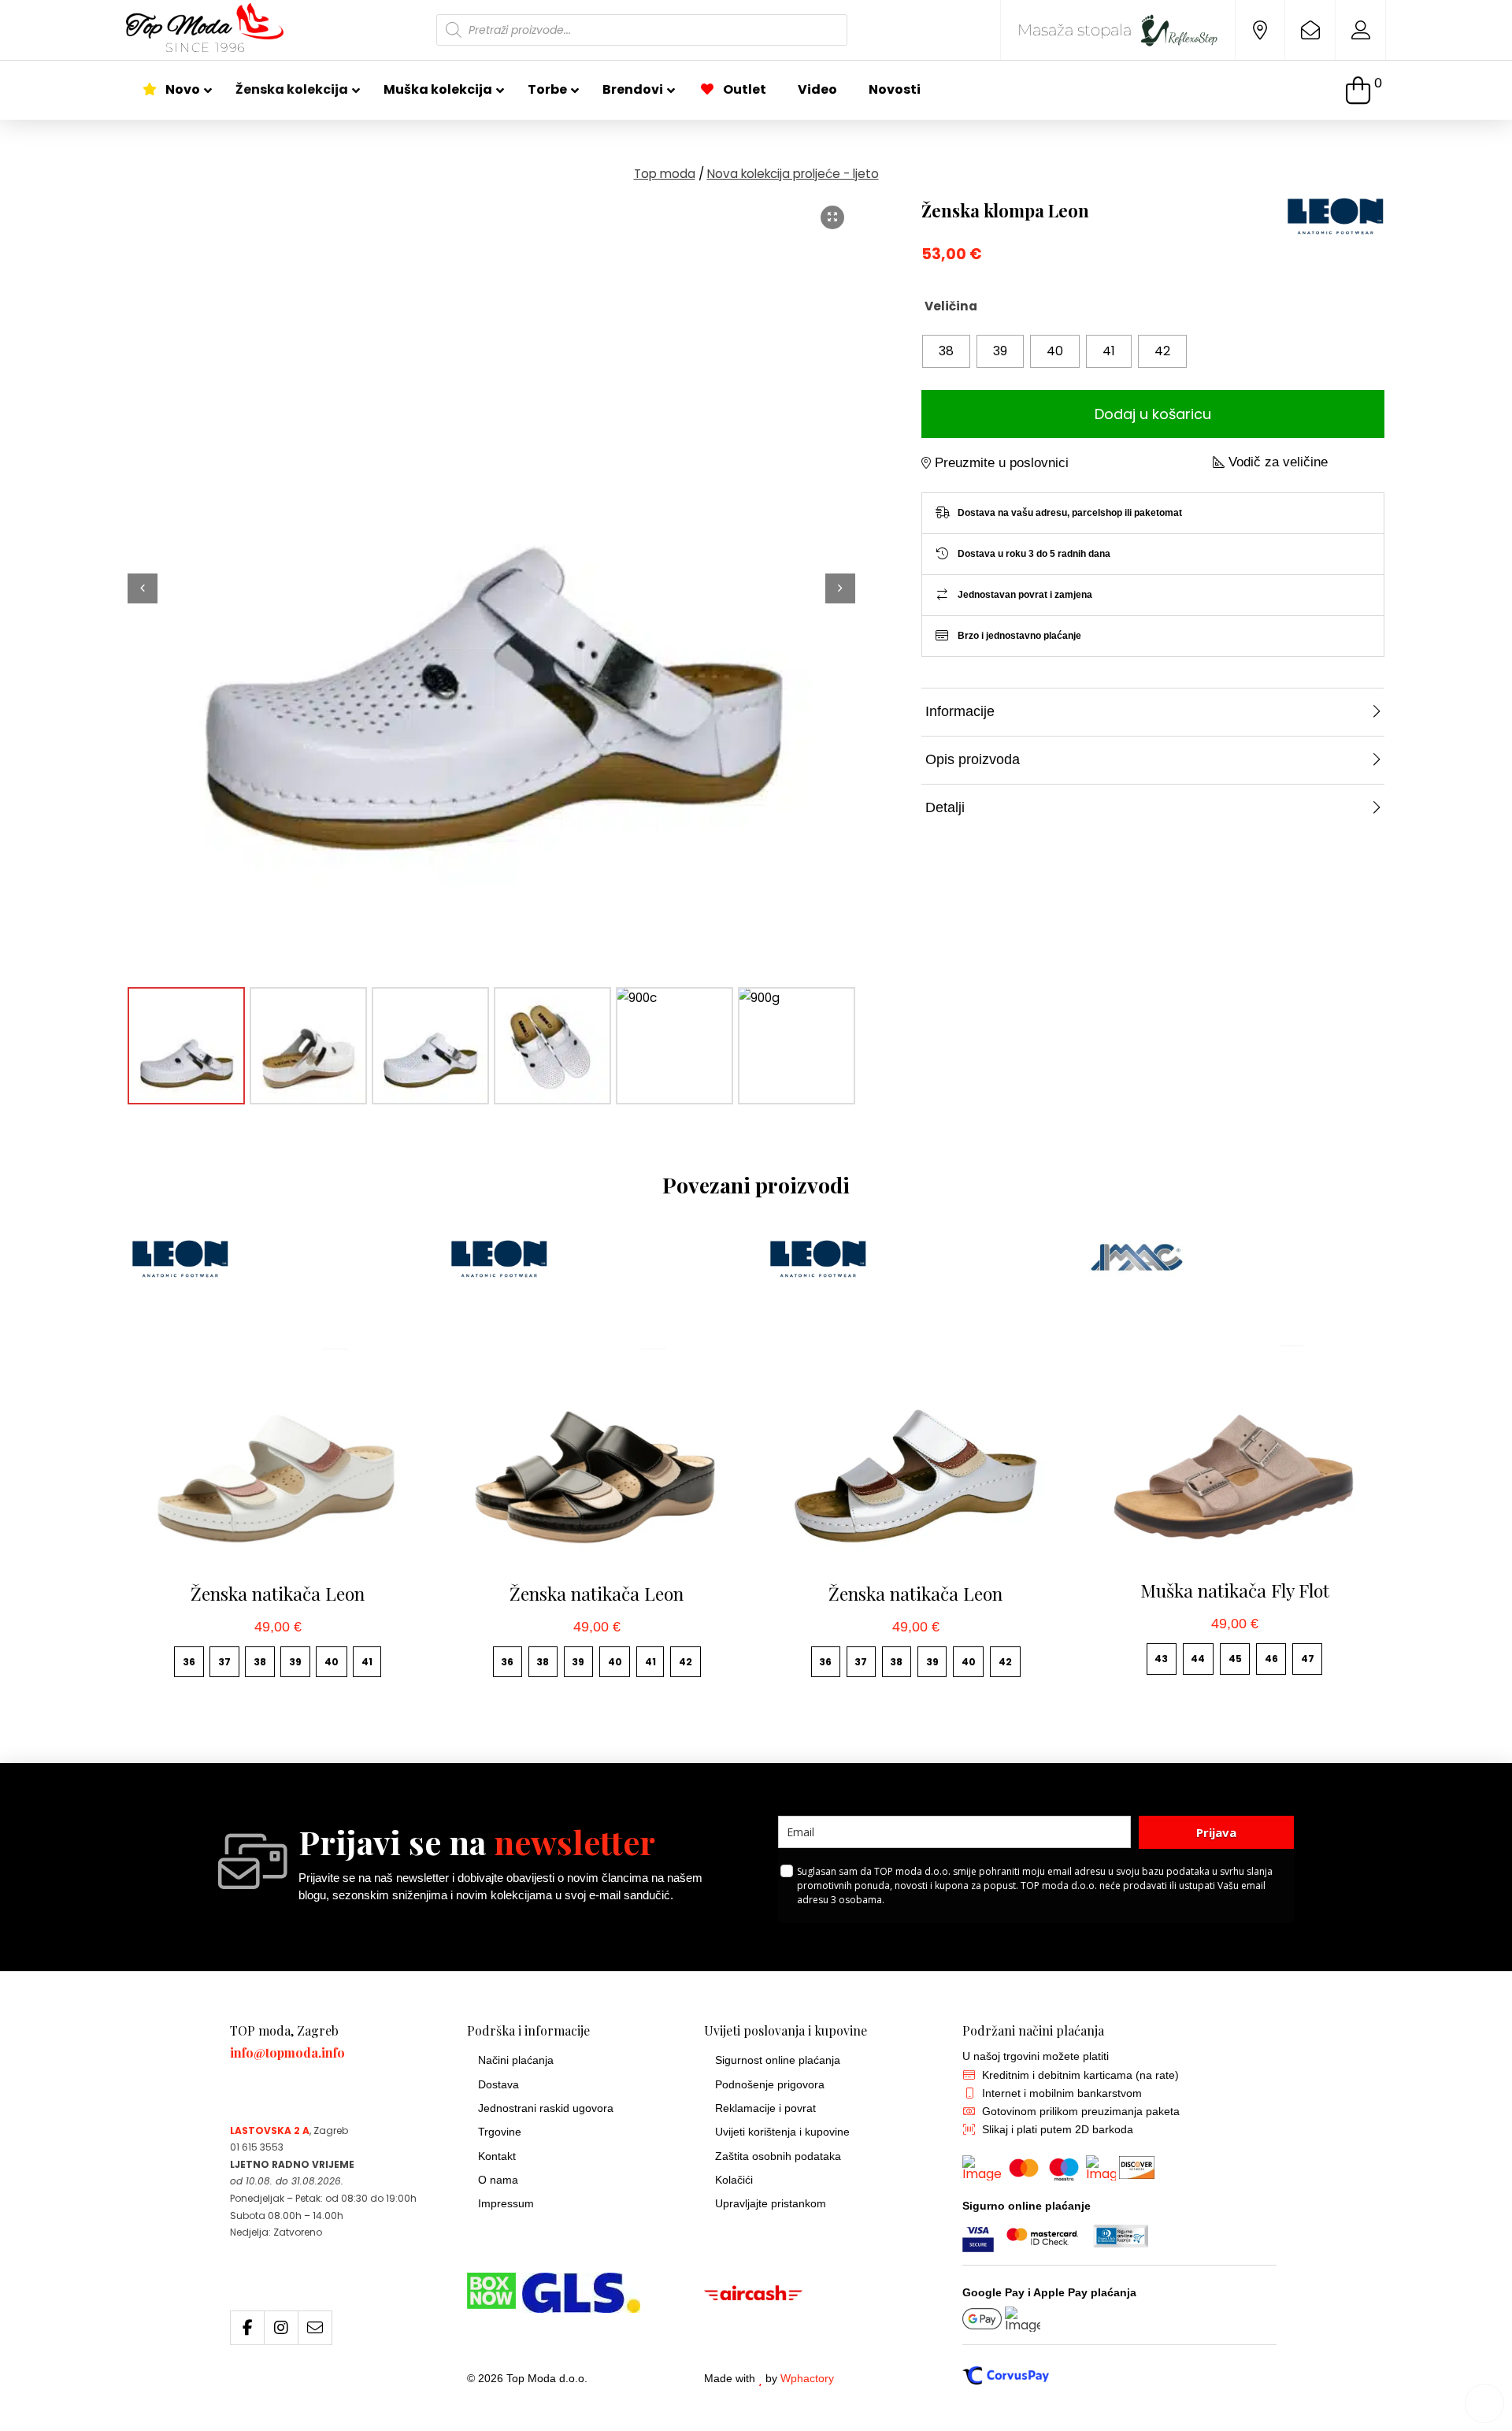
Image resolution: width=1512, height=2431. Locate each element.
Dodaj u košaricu (1153, 414)
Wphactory (807, 2379)
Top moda (665, 174)
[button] (1364, 90)
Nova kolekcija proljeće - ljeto (793, 174)
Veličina (951, 306)
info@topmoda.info (287, 2052)
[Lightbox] (832, 217)
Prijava (1216, 1832)
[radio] (946, 351)
